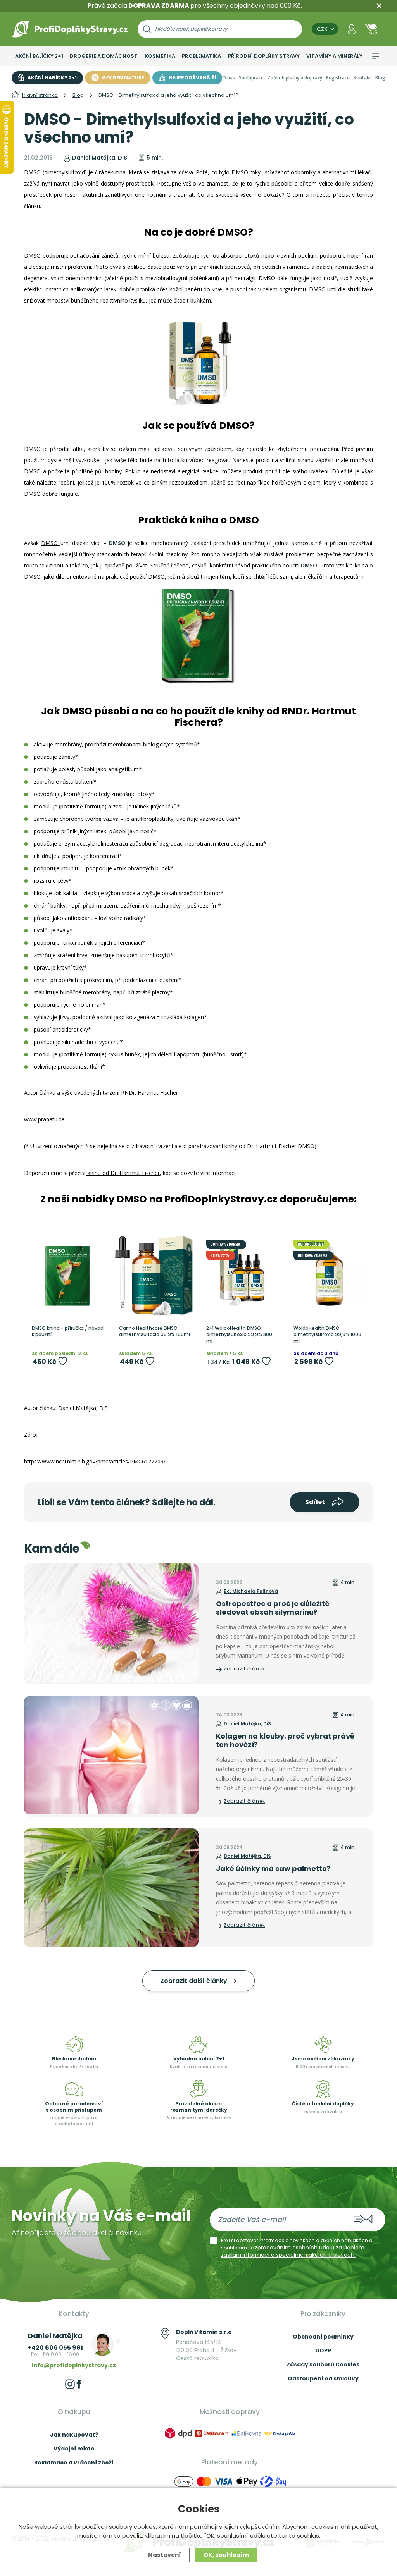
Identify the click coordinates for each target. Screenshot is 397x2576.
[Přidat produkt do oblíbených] (63, 1361)
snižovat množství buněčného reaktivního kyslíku (85, 300)
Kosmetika (160, 56)
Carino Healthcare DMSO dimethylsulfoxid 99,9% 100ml (154, 1332)
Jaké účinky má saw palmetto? (273, 1868)
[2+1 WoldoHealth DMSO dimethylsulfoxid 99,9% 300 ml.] (242, 1276)
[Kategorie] (376, 56)
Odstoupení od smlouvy (323, 2378)
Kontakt (362, 78)
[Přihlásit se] (352, 29)
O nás (229, 78)
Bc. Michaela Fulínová (251, 1591)
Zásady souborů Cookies (323, 2364)
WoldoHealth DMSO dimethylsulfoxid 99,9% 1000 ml (327, 1335)
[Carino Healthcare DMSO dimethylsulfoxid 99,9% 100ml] (155, 1276)
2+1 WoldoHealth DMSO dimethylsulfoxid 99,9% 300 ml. (239, 1335)
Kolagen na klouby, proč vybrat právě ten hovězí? (285, 1740)
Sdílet (316, 1502)
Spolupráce (251, 78)
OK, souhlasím (226, 2555)
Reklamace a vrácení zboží (74, 2463)
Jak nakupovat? (74, 2435)
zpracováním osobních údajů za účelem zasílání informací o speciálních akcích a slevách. (293, 2251)
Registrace (338, 78)
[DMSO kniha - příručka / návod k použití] (68, 1276)
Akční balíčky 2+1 (39, 56)
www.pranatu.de (44, 1119)
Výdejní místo (74, 2449)
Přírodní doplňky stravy (264, 56)
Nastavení (165, 2555)
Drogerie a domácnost (104, 56)
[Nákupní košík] (371, 29)
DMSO (33, 172)
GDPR (323, 2351)
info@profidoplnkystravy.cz (74, 2365)
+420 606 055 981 (55, 2348)
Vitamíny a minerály (334, 56)
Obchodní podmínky (323, 2337)
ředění (66, 482)
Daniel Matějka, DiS (247, 1724)
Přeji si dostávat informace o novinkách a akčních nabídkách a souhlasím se (297, 2248)
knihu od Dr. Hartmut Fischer (123, 1173)
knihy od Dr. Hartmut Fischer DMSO (269, 1146)
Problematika (201, 56)
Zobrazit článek (244, 1669)
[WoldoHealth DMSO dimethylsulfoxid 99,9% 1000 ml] (329, 1276)
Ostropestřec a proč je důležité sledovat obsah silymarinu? (273, 1608)
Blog (380, 78)
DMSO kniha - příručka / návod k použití (68, 1332)
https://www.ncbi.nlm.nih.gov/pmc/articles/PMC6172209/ (95, 1461)
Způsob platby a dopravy (295, 78)
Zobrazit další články (194, 1981)
